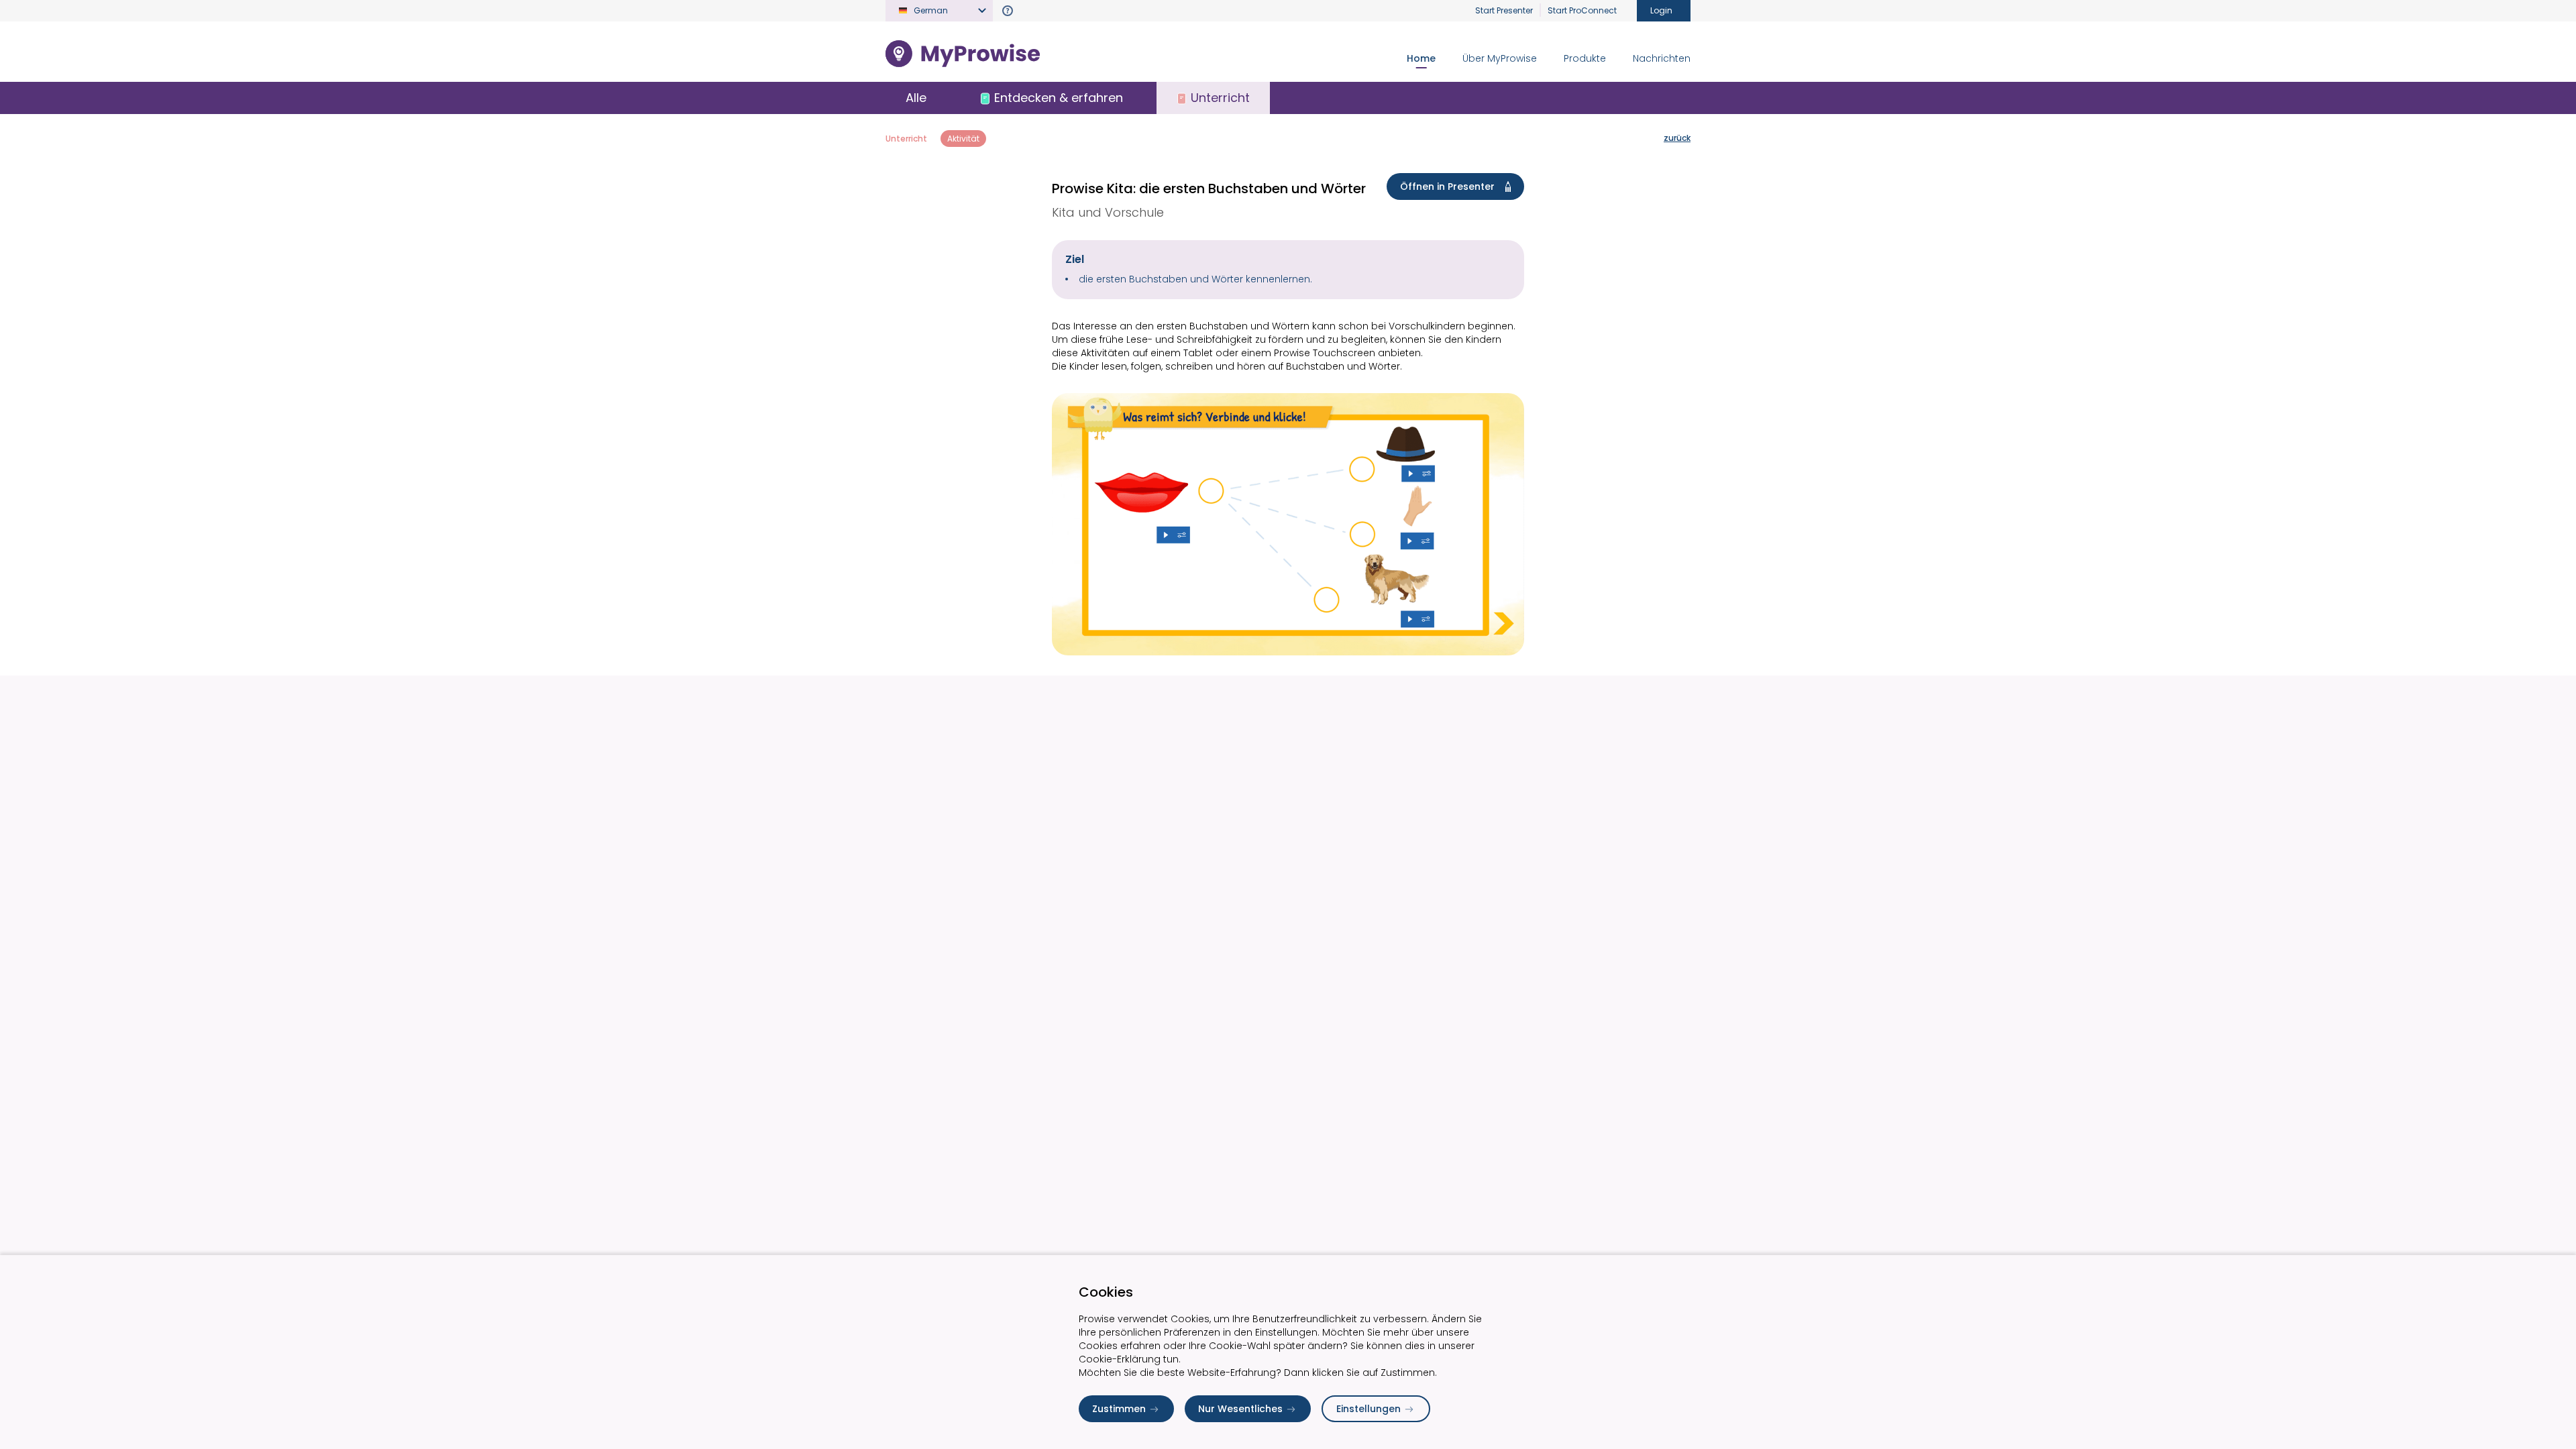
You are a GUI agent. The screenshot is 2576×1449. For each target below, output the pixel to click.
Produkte (1585, 58)
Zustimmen (1119, 1409)
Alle (916, 98)
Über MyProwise (1500, 58)
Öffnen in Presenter (1447, 186)
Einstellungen (1368, 1409)
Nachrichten (1662, 58)
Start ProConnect (1582, 10)
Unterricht (906, 139)
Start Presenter (1504, 10)
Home (1421, 58)
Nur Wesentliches (1240, 1409)
